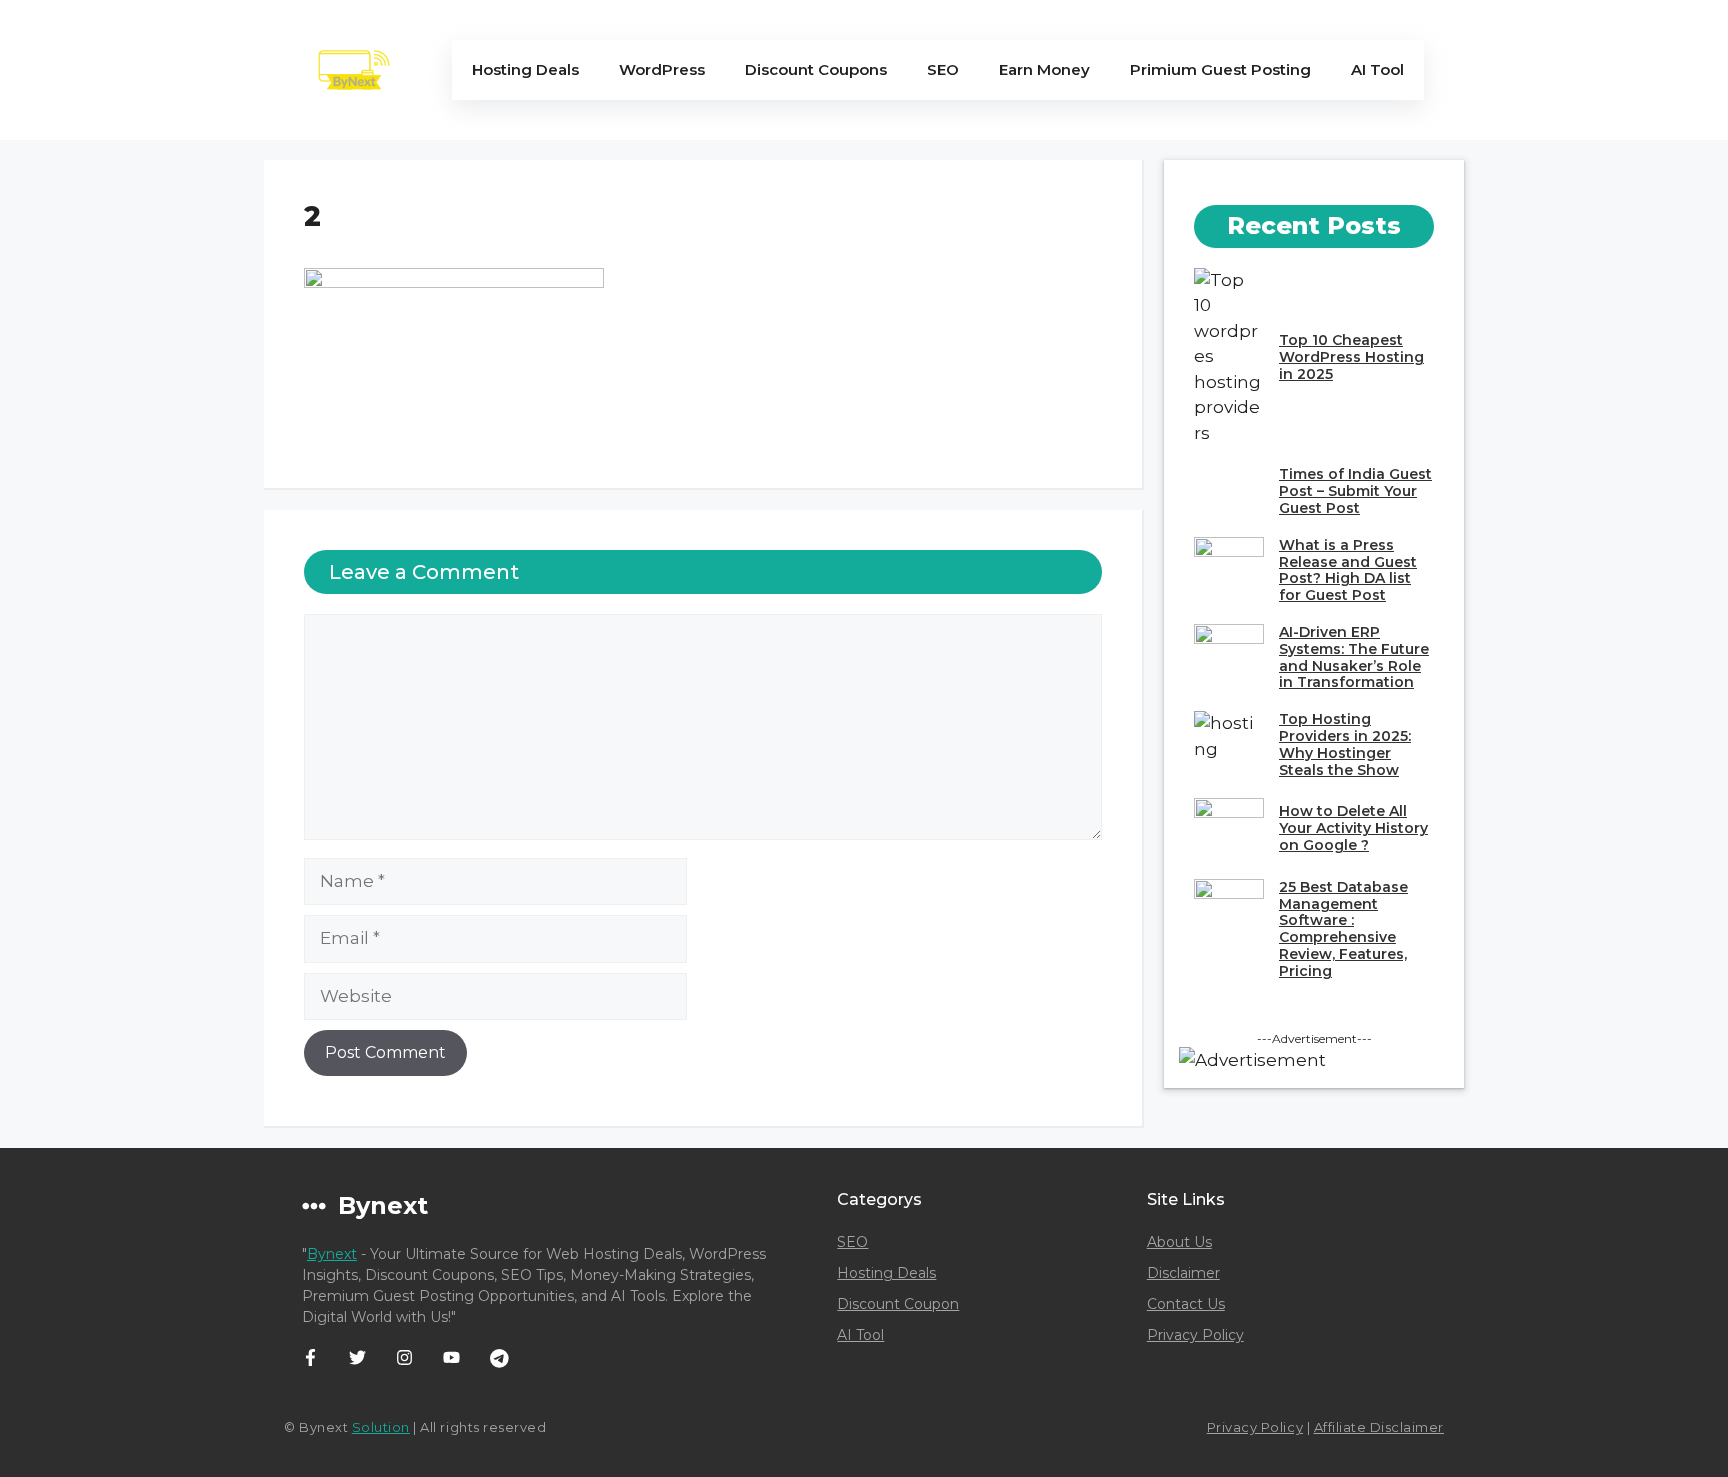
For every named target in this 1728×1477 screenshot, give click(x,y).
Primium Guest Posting (1220, 69)
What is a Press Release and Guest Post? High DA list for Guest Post (1348, 570)
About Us (1179, 1242)
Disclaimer (1183, 1273)
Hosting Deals (525, 69)
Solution (381, 1427)
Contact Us (1186, 1304)
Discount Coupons (816, 69)
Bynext (332, 1254)
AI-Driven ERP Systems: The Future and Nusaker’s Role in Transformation (1354, 657)
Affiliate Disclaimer (1379, 1427)
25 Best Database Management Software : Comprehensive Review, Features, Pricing (1343, 929)
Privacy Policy (1195, 1335)
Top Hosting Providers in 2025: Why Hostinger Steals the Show (1345, 744)
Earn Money (1044, 69)
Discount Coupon (898, 1304)
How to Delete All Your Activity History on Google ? (1353, 828)
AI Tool (1377, 69)
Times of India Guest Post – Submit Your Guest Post (1355, 491)
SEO (943, 69)
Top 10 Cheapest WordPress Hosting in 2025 (1351, 357)
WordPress (662, 69)
